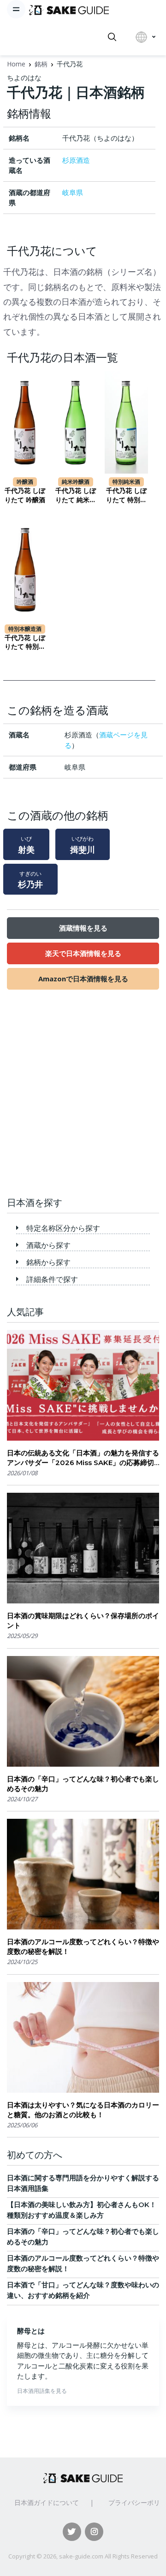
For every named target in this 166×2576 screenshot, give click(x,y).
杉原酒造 (76, 160)
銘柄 (41, 64)
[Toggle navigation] (16, 9)
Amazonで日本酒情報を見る (83, 979)
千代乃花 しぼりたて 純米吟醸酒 (76, 496)
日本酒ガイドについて (47, 2502)
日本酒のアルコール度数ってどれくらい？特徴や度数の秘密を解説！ (83, 1947)
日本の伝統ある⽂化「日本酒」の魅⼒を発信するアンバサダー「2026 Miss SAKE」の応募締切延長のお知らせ (83, 1458)
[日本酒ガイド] (69, 9)
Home (16, 64)
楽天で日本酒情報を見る (83, 953)
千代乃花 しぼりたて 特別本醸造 (25, 643)
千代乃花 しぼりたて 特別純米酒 (126, 496)
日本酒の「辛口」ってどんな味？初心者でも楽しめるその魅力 (83, 1784)
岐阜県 (73, 192)
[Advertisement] (83, 1098)
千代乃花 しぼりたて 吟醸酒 (25, 495)
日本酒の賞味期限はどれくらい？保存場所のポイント (83, 1620)
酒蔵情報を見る (83, 928)
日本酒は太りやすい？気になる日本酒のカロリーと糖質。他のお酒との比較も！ (83, 2110)
